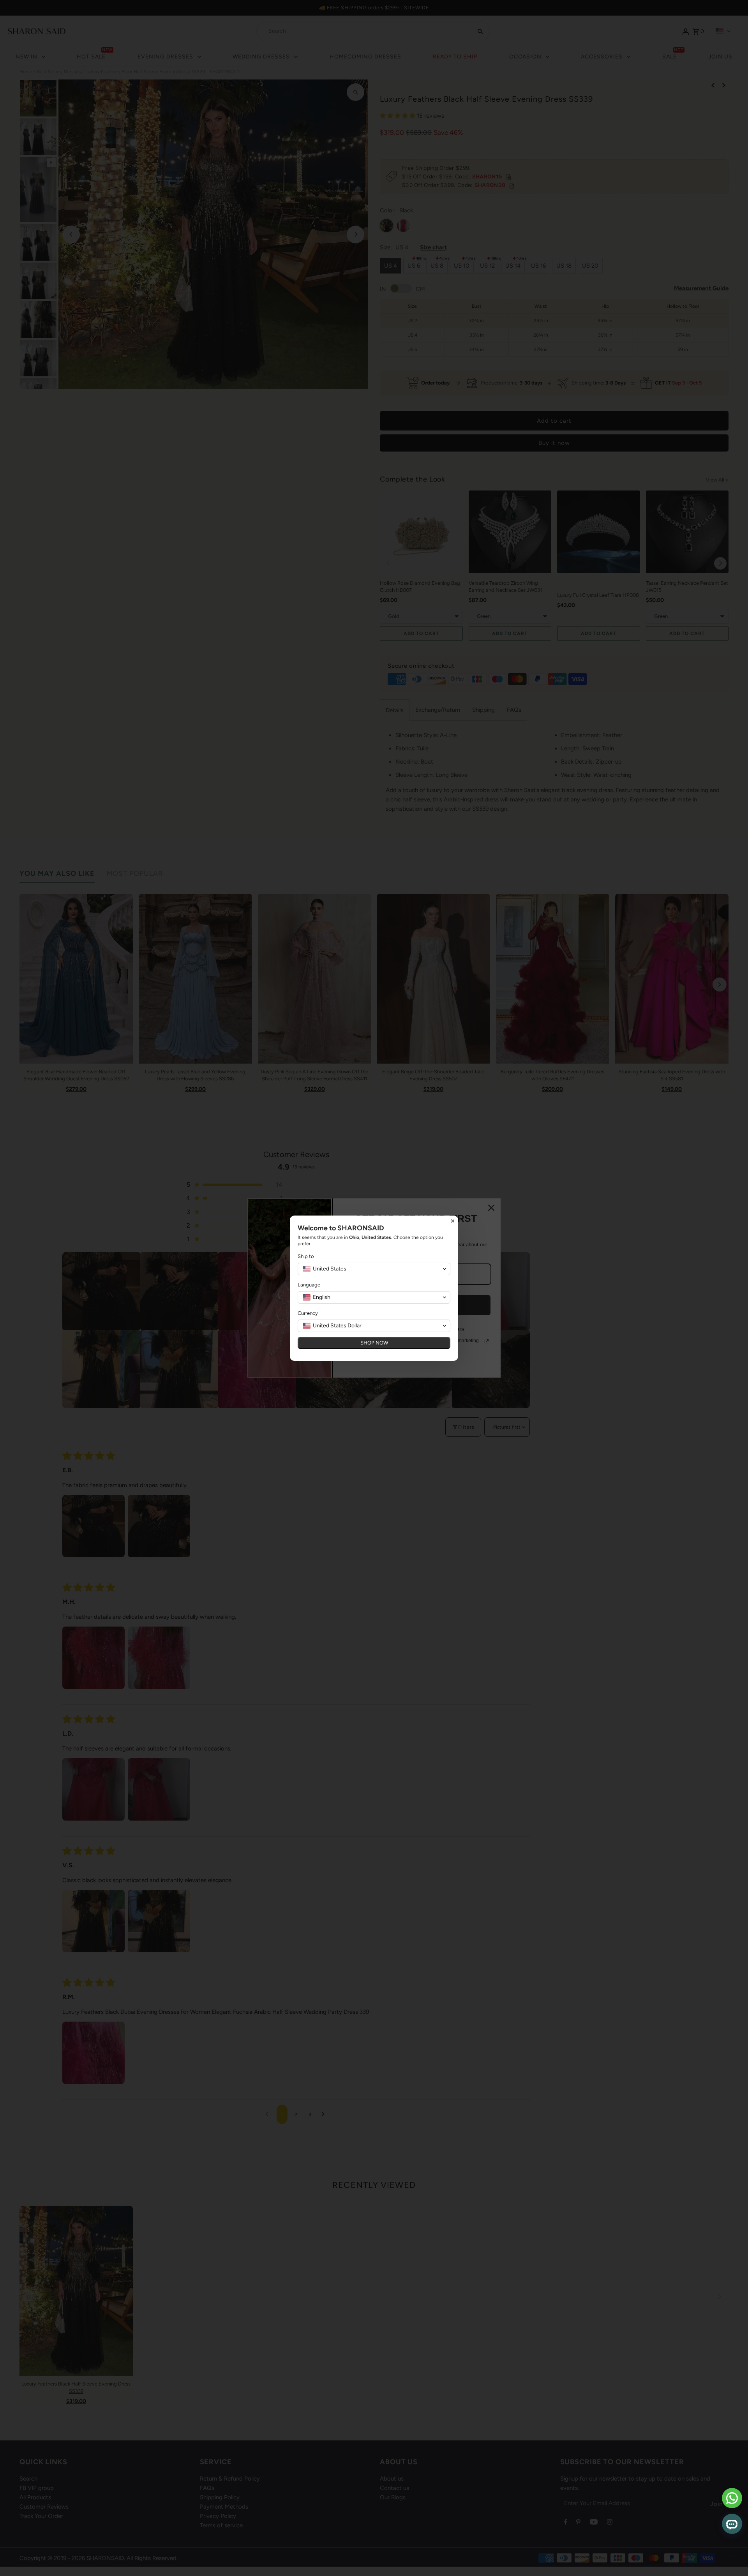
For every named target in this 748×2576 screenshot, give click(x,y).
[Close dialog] (453, 1221)
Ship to (306, 1256)
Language (309, 1285)
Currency (308, 1313)
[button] (374, 1269)
